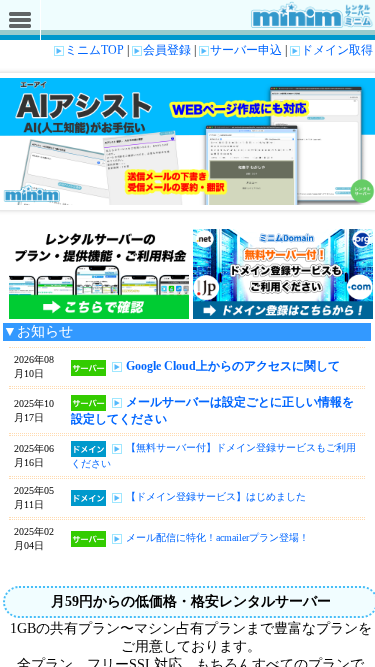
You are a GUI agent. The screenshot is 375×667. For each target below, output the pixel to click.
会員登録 (167, 50)
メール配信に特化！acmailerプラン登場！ (217, 537)
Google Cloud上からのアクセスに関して (233, 366)
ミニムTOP (94, 50)
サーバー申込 (246, 50)
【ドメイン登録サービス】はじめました (216, 496)
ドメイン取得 (337, 50)
